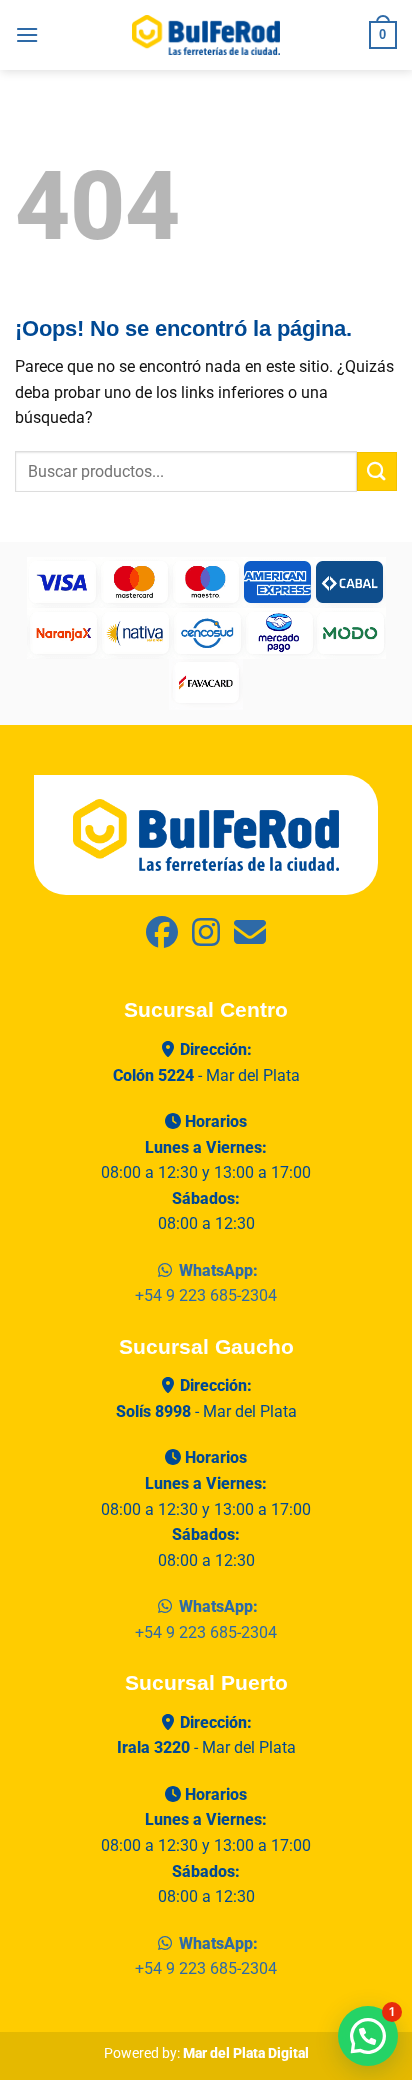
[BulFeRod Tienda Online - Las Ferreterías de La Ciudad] (206, 35)
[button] (27, 34)
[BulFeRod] (206, 834)
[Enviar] (377, 471)
